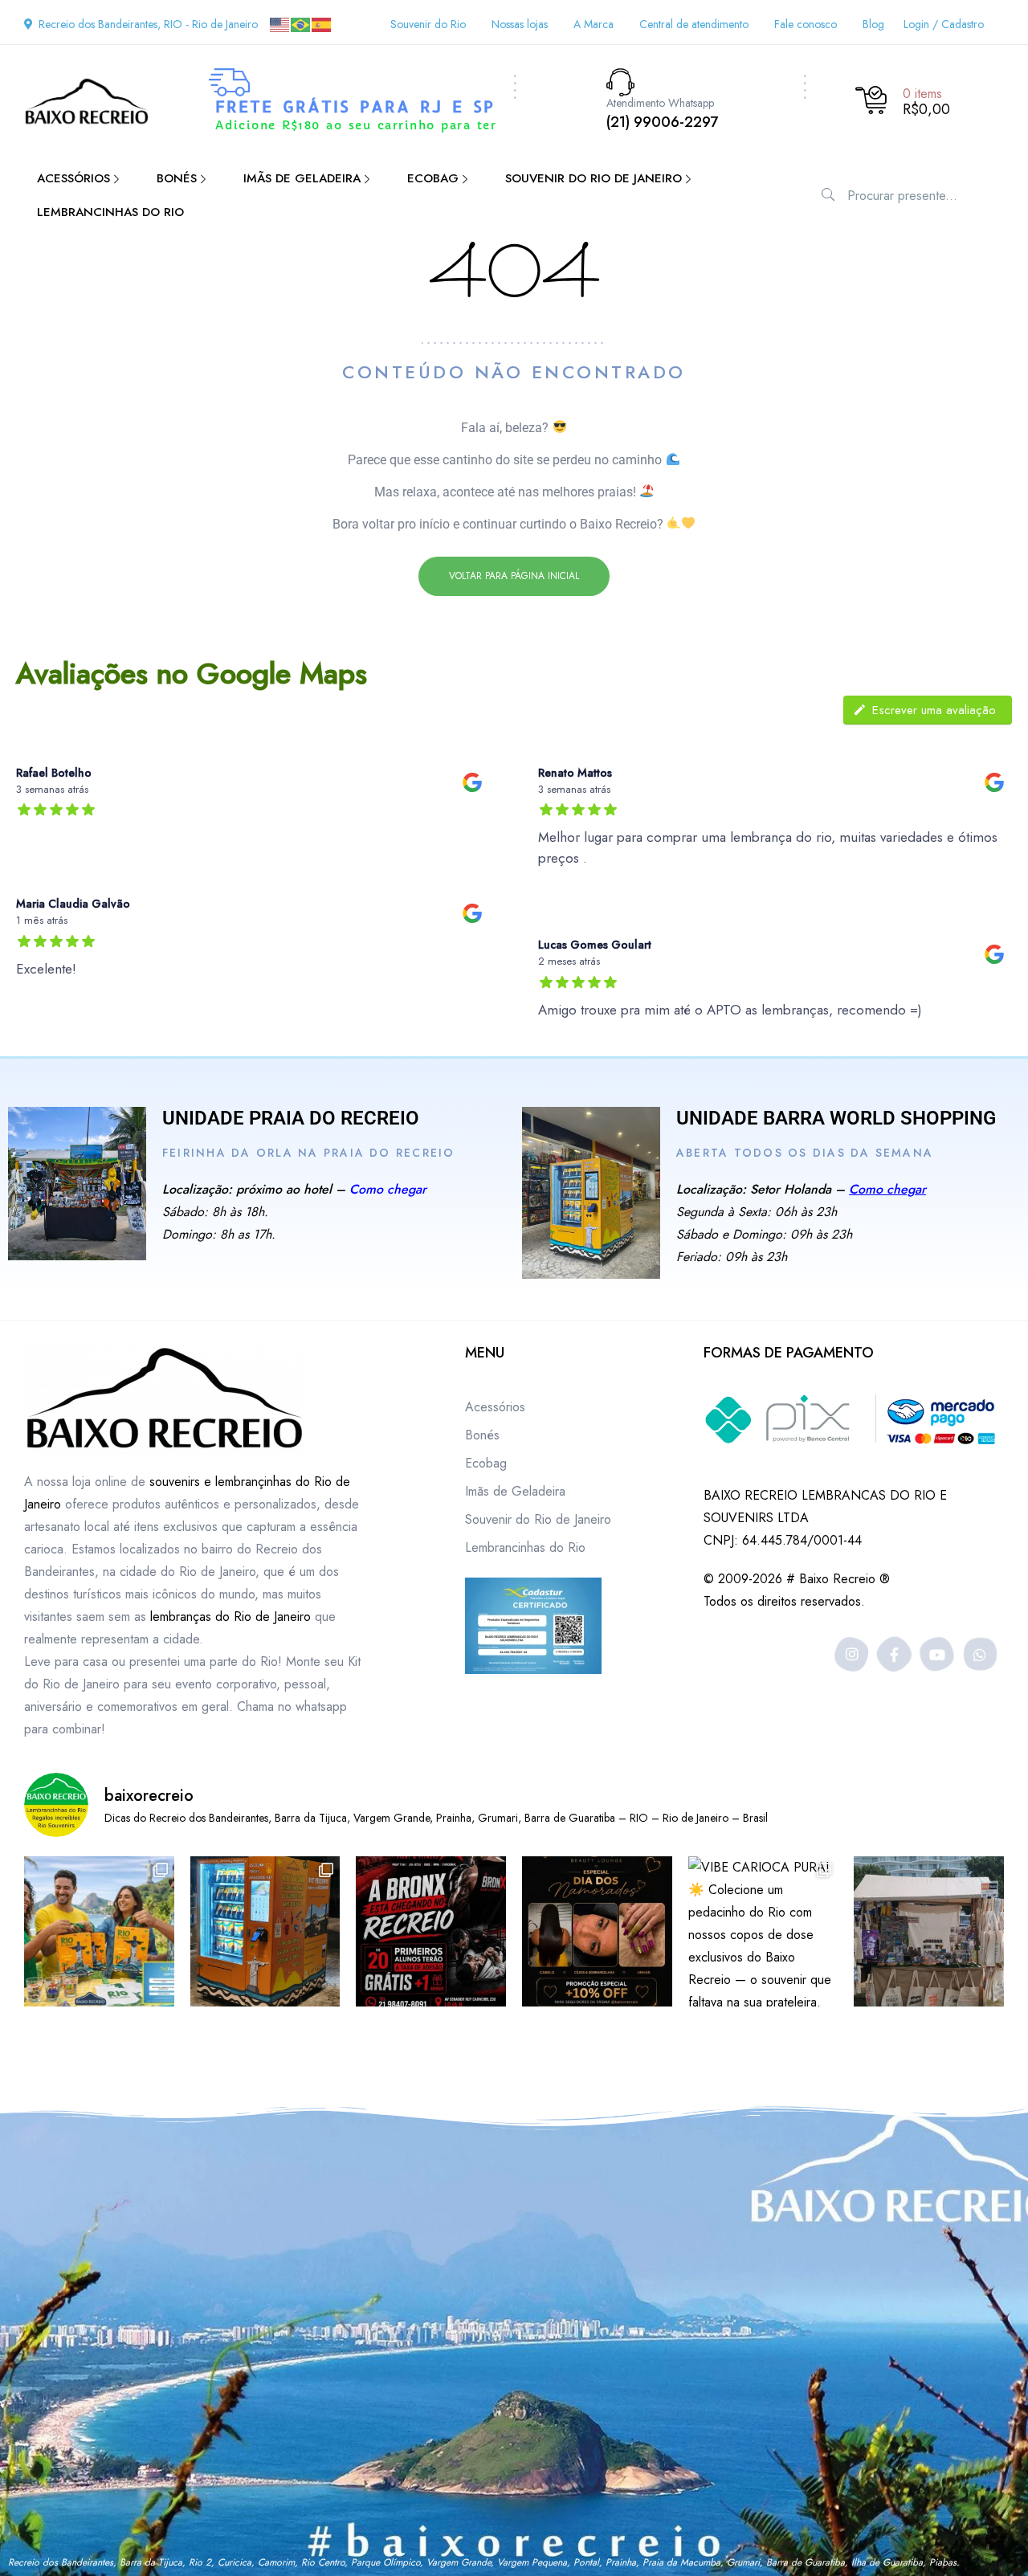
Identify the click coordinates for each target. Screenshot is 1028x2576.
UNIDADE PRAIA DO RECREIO (291, 1118)
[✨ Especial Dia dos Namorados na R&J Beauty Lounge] (597, 1931)
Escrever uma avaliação (934, 710)
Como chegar (388, 1189)
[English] (280, 24)
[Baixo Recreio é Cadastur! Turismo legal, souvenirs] (99, 1931)
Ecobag (486, 1463)
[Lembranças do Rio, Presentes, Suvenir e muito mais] (929, 1931)
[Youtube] (938, 1654)
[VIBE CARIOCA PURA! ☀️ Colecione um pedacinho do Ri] (763, 1931)
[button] (514, 576)
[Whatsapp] (980, 1654)
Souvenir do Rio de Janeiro (538, 1519)
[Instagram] (852, 1654)
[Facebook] (894, 1654)
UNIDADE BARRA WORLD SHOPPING (836, 1118)
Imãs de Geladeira (515, 1491)
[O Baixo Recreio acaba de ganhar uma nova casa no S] (265, 1931)
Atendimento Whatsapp (660, 103)
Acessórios (495, 1407)
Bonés (482, 1435)
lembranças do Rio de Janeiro (230, 1617)
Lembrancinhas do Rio (525, 1547)
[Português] (301, 24)
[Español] (322, 24)
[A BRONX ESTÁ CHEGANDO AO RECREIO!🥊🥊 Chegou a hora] (431, 1931)
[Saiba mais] (77, 1184)
